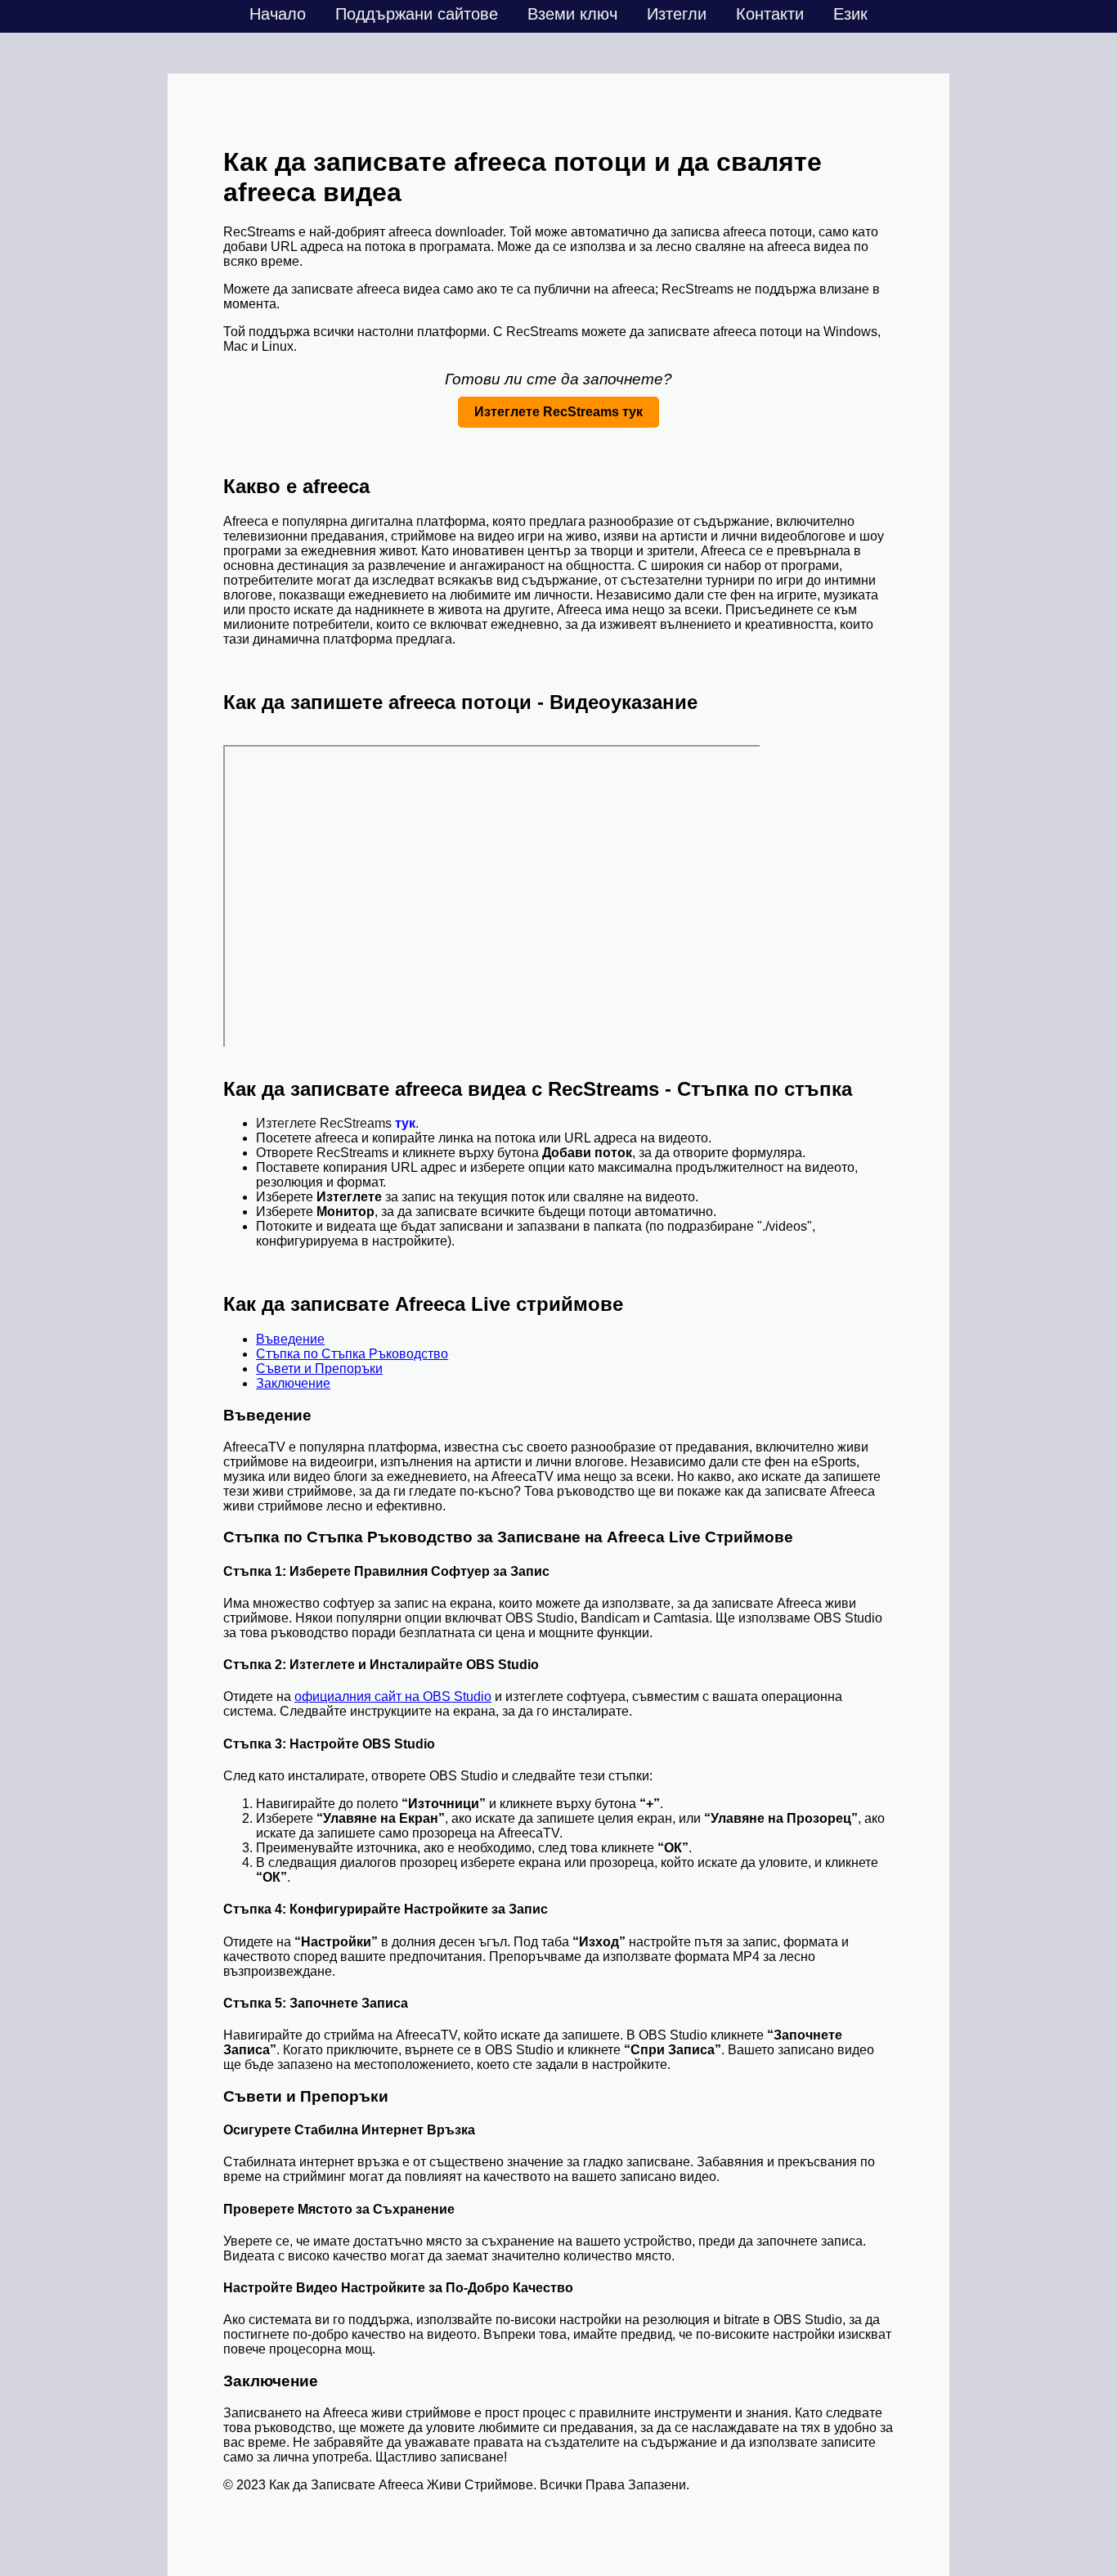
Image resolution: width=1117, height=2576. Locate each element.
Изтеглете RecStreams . (337, 1123)
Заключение (293, 1383)
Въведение (290, 1339)
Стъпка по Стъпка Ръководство (352, 1354)
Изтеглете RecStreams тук (558, 412)
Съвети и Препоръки (319, 1369)
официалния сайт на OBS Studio (393, 1696)
